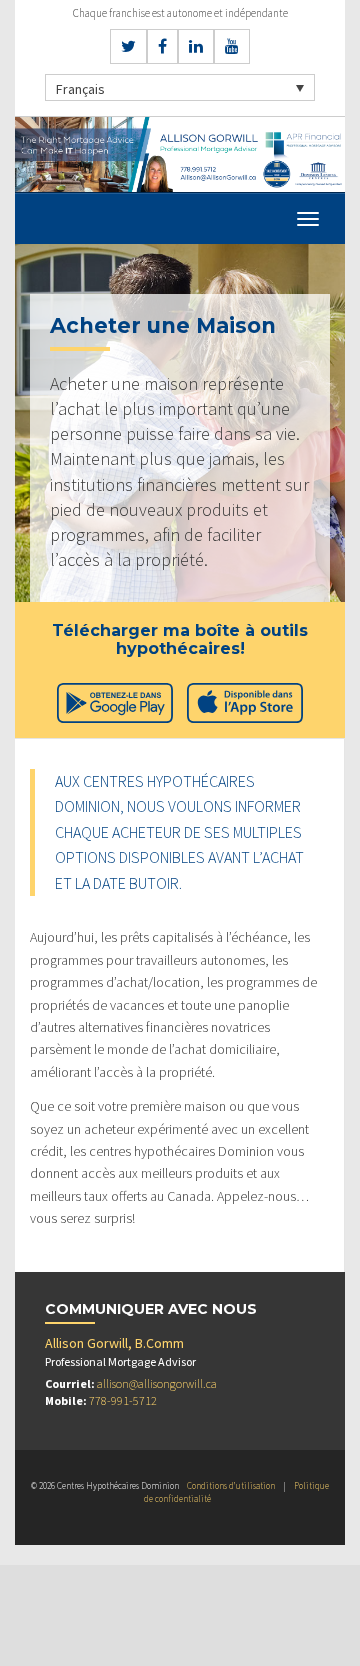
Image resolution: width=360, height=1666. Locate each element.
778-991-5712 (123, 1400)
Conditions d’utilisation (231, 1485)
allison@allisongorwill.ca (157, 1383)
